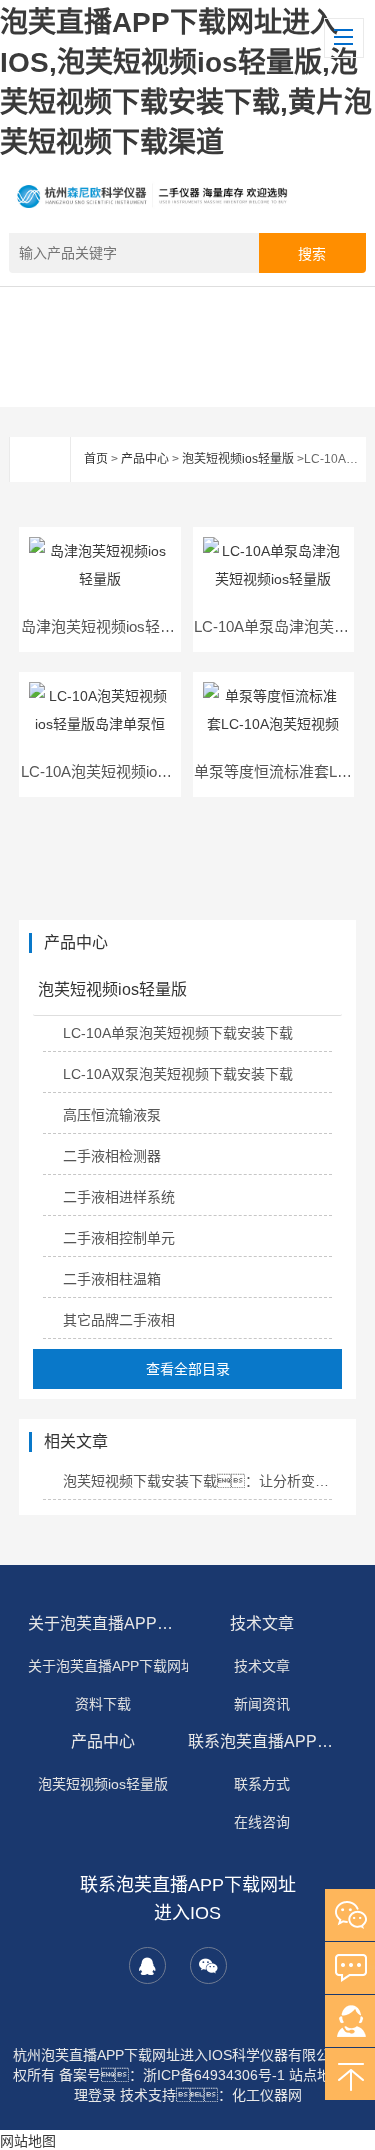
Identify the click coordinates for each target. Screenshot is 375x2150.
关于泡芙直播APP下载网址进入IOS (103, 1623)
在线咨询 (262, 1822)
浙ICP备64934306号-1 (214, 2075)
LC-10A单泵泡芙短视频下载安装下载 (178, 1033)
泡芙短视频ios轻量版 (238, 459)
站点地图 (317, 2075)
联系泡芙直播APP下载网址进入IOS (263, 1741)
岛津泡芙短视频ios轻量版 (105, 626)
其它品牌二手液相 (119, 1320)
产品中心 (145, 459)
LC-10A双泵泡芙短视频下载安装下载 (178, 1074)
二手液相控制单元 (119, 1238)
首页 (96, 459)
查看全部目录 (188, 1369)
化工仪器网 (267, 2095)
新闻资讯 (262, 1704)
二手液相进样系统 (119, 1197)
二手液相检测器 (112, 1156)
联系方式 (262, 1784)
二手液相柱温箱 (112, 1279)
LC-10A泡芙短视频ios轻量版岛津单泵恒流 (160, 771)
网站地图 (28, 2141)
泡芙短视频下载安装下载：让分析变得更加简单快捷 (197, 1481)
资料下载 (103, 1704)
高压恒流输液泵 (112, 1115)
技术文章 (262, 1623)
